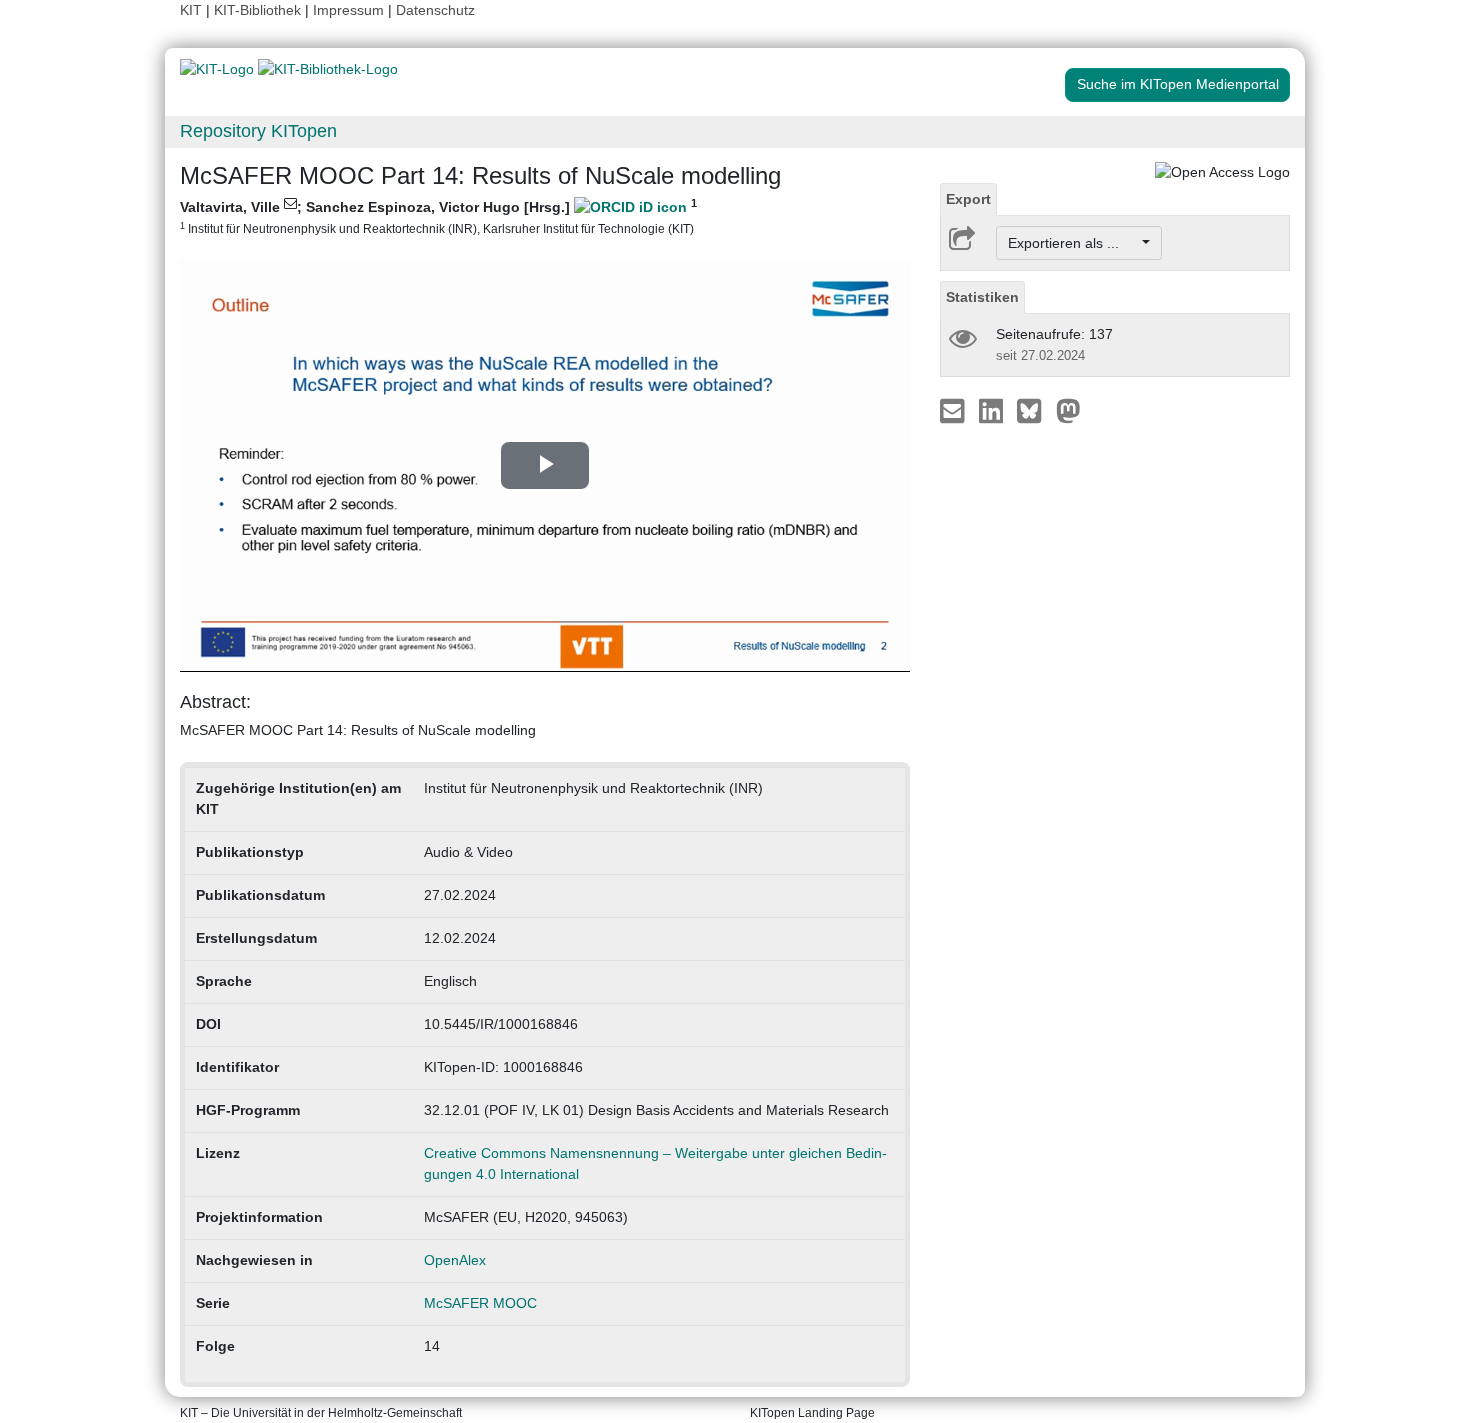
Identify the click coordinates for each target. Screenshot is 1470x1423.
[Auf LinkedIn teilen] (993, 410)
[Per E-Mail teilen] (954, 410)
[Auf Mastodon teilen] (1068, 410)
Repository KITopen (258, 131)
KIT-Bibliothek (259, 10)
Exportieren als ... (1073, 243)
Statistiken (982, 297)
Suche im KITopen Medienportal (1178, 84)
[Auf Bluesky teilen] (1034, 410)
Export (968, 199)
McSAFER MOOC (480, 1303)
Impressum (348, 10)
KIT (191, 10)
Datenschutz (435, 10)
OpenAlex (455, 1260)
